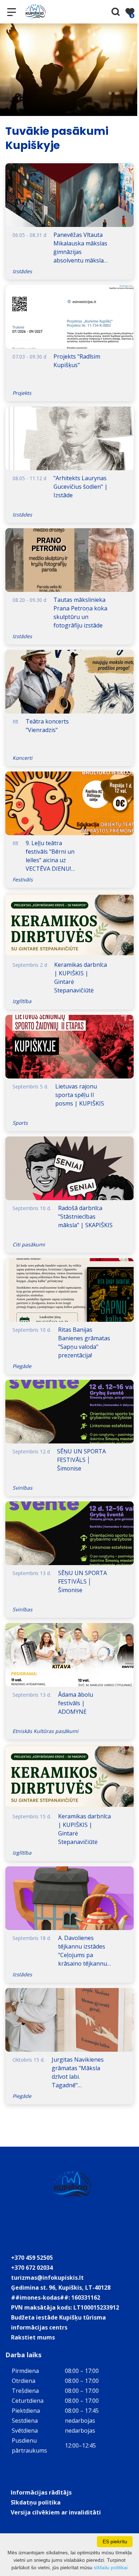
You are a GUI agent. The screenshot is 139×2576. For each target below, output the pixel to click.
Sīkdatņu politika (36, 2502)
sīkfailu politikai (111, 2567)
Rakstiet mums (33, 2337)
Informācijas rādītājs (41, 2492)
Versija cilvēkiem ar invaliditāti (56, 2512)
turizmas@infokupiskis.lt (47, 2278)
